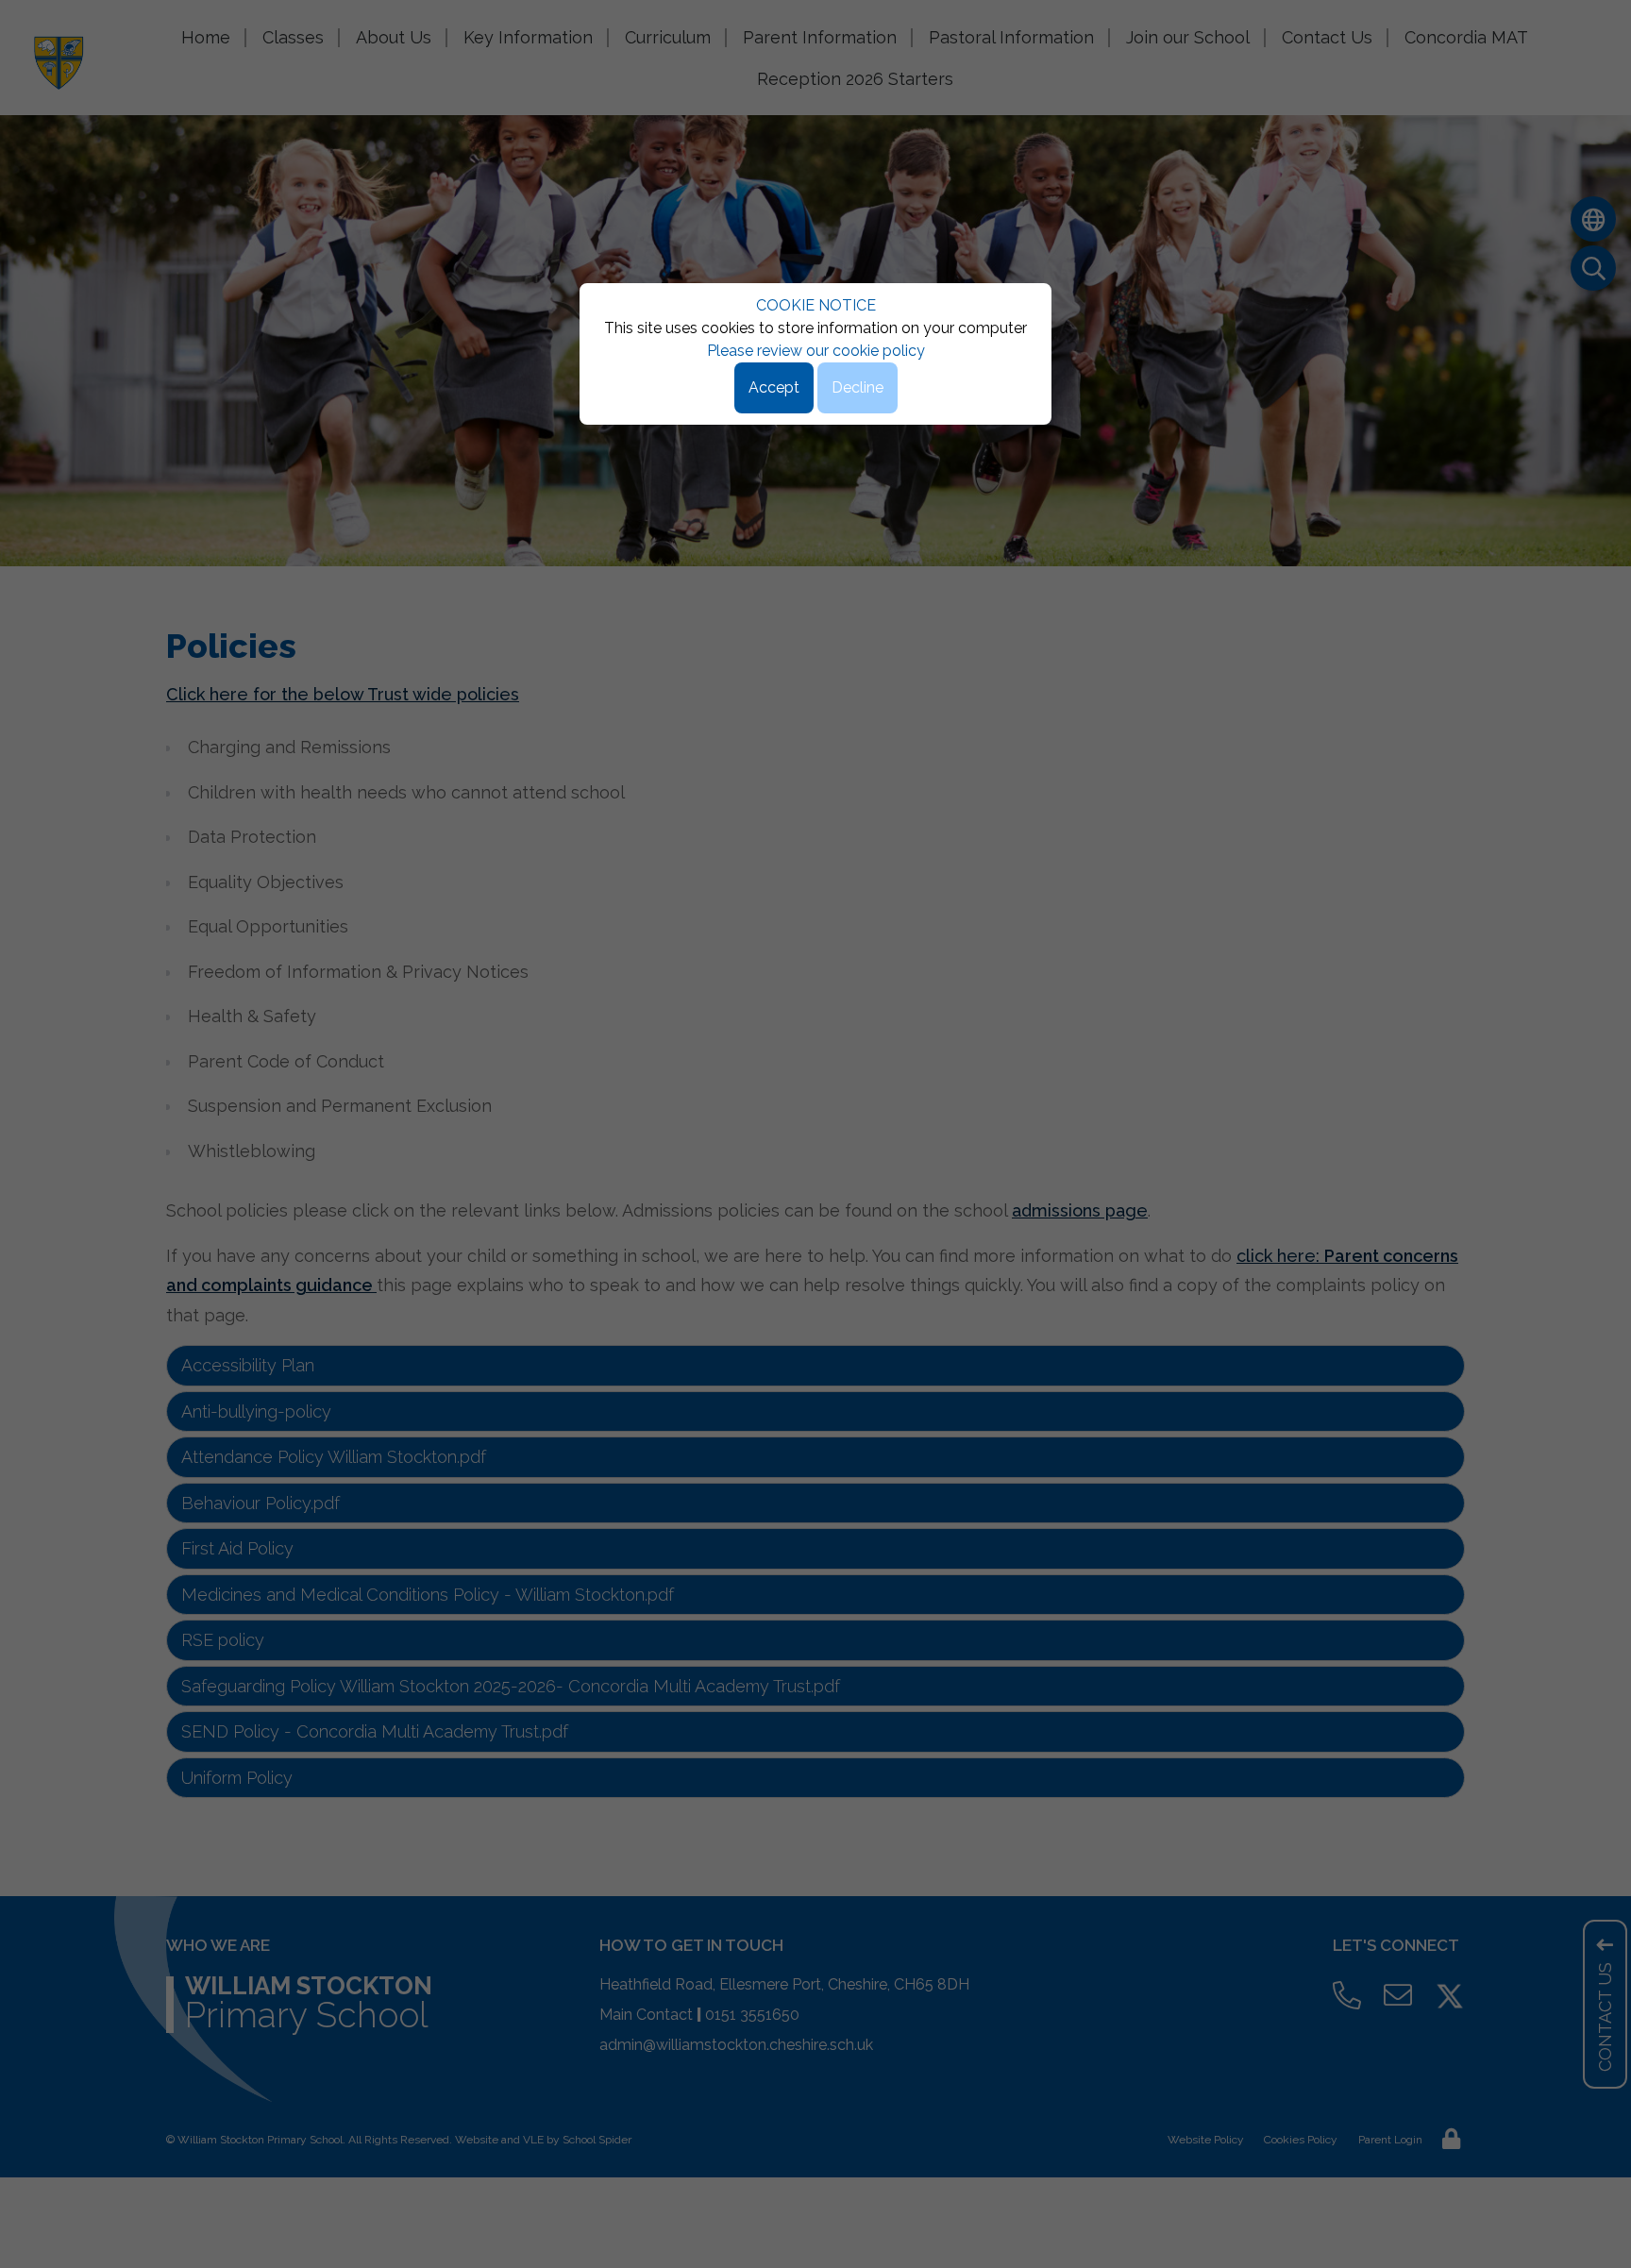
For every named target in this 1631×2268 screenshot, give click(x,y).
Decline (858, 387)
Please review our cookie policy (816, 351)
